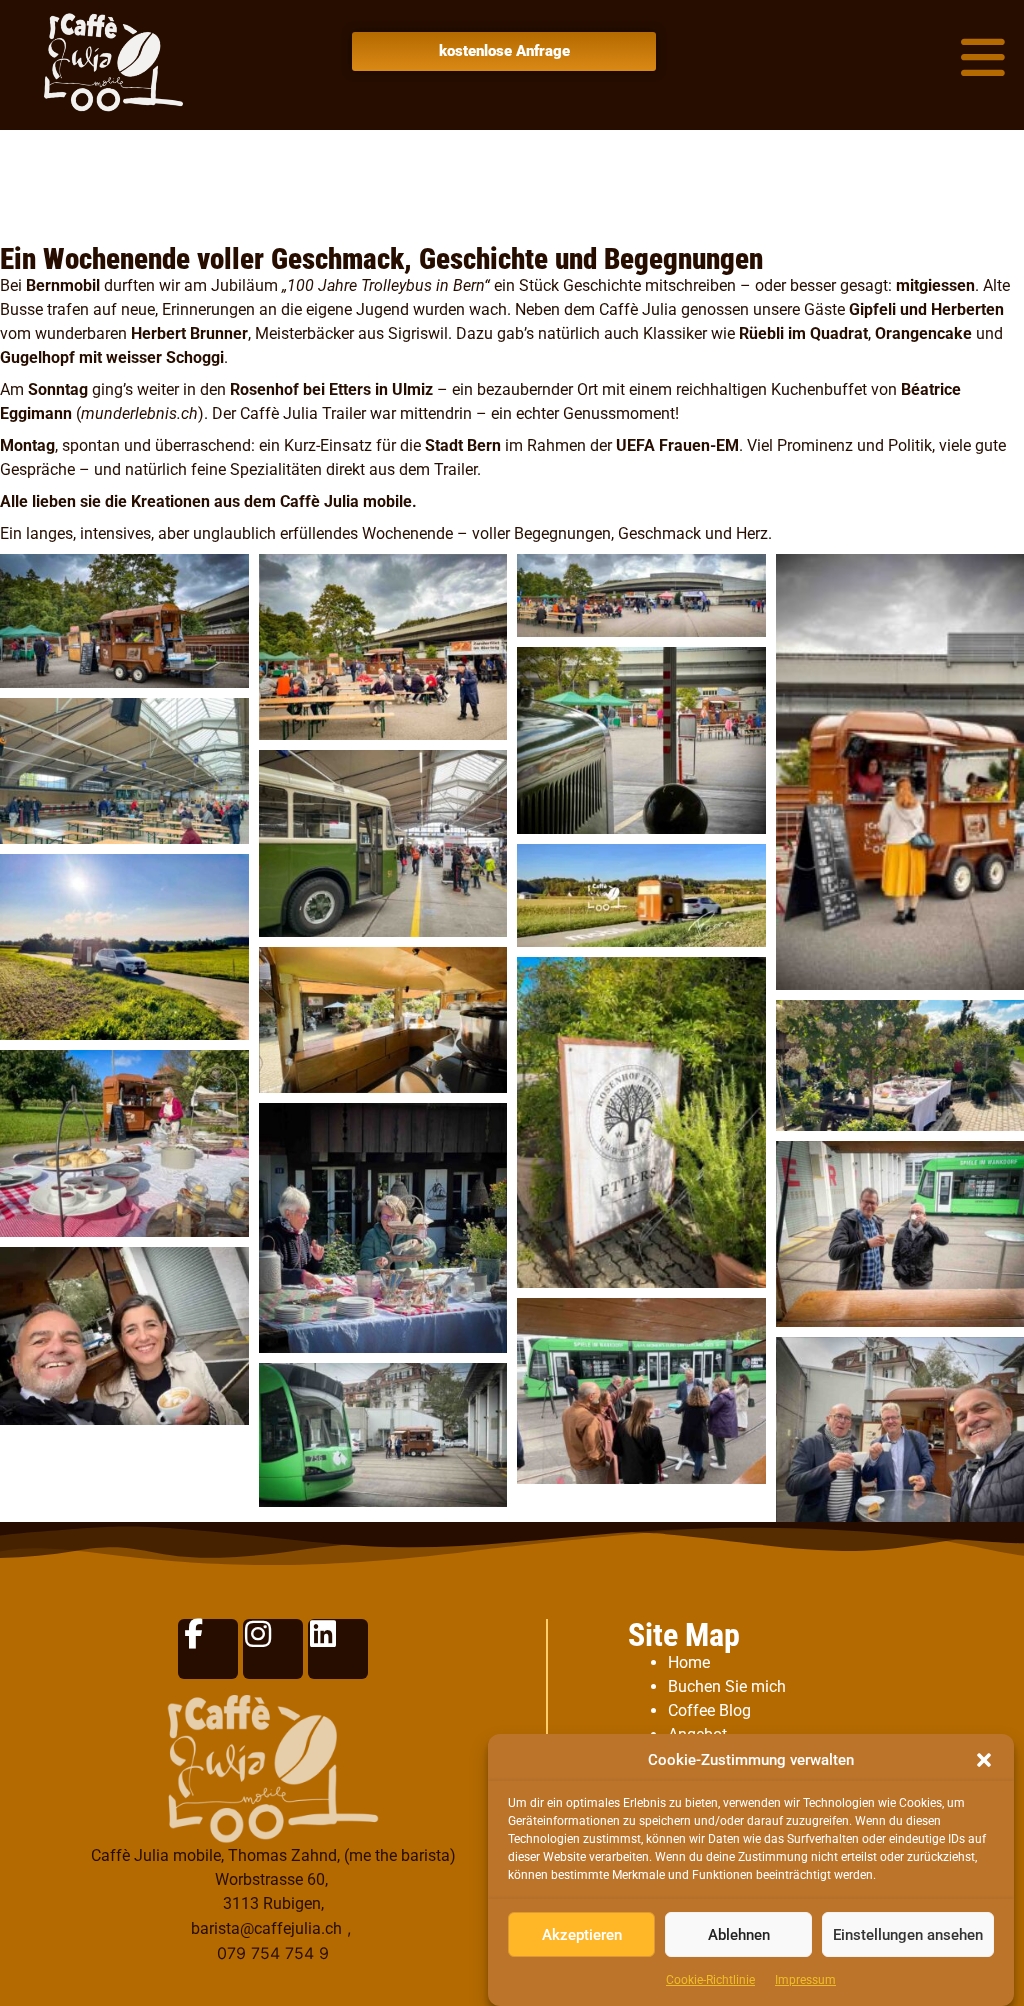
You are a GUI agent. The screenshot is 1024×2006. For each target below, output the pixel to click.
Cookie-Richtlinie (710, 1980)
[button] (984, 1760)
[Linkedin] (338, 1649)
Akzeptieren (582, 1935)
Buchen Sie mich (727, 1686)
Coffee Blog (709, 1710)
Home (689, 1662)
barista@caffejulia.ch (266, 1928)
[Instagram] (273, 1649)
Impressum (805, 1980)
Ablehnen (739, 1935)
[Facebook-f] (208, 1649)
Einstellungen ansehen (908, 1935)
